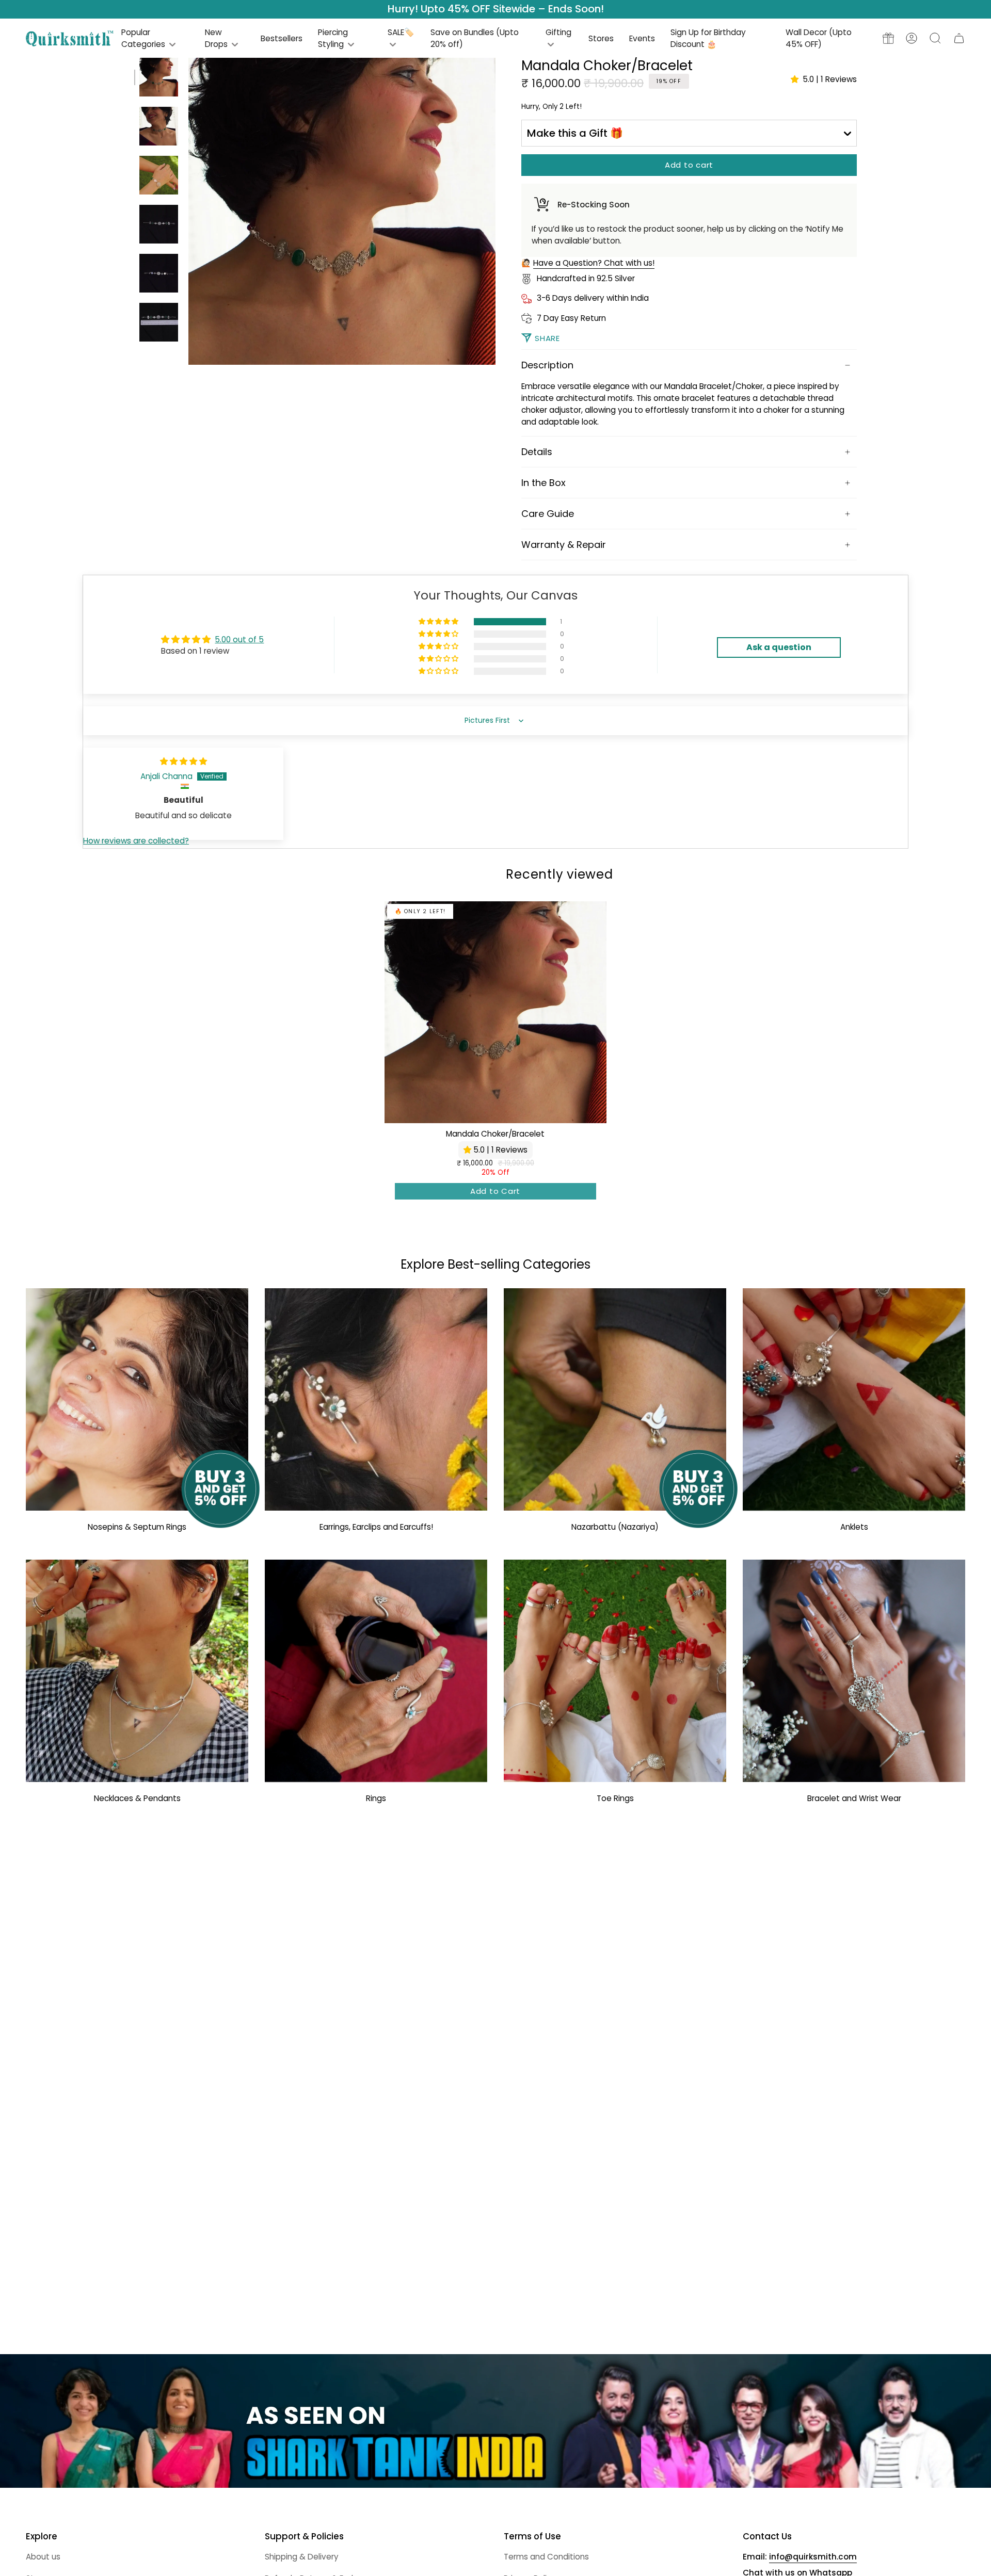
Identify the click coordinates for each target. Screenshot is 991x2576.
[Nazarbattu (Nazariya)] (615, 1399)
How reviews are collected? (136, 841)
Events (642, 38)
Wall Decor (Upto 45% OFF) (819, 38)
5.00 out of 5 (239, 639)
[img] (183, 761)
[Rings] (376, 1671)
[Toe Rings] (615, 1671)
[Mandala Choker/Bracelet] (495, 1012)
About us (43, 2557)
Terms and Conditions (546, 2557)
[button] (935, 38)
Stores (601, 38)
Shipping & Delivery (302, 2557)
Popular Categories (144, 38)
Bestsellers (282, 38)
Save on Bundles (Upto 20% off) (475, 38)
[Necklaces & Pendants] (137, 1671)
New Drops (217, 38)
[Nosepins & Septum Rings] (137, 1399)
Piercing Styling (333, 38)
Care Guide (548, 514)
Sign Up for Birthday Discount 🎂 (708, 38)
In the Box (544, 483)
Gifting (558, 32)
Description (547, 365)
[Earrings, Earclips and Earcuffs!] (376, 1399)
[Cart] (959, 38)
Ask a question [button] (779, 647)
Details (537, 452)
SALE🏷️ (401, 32)
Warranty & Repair (564, 545)
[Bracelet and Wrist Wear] (854, 1671)
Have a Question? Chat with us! (594, 263)
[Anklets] (854, 1399)
